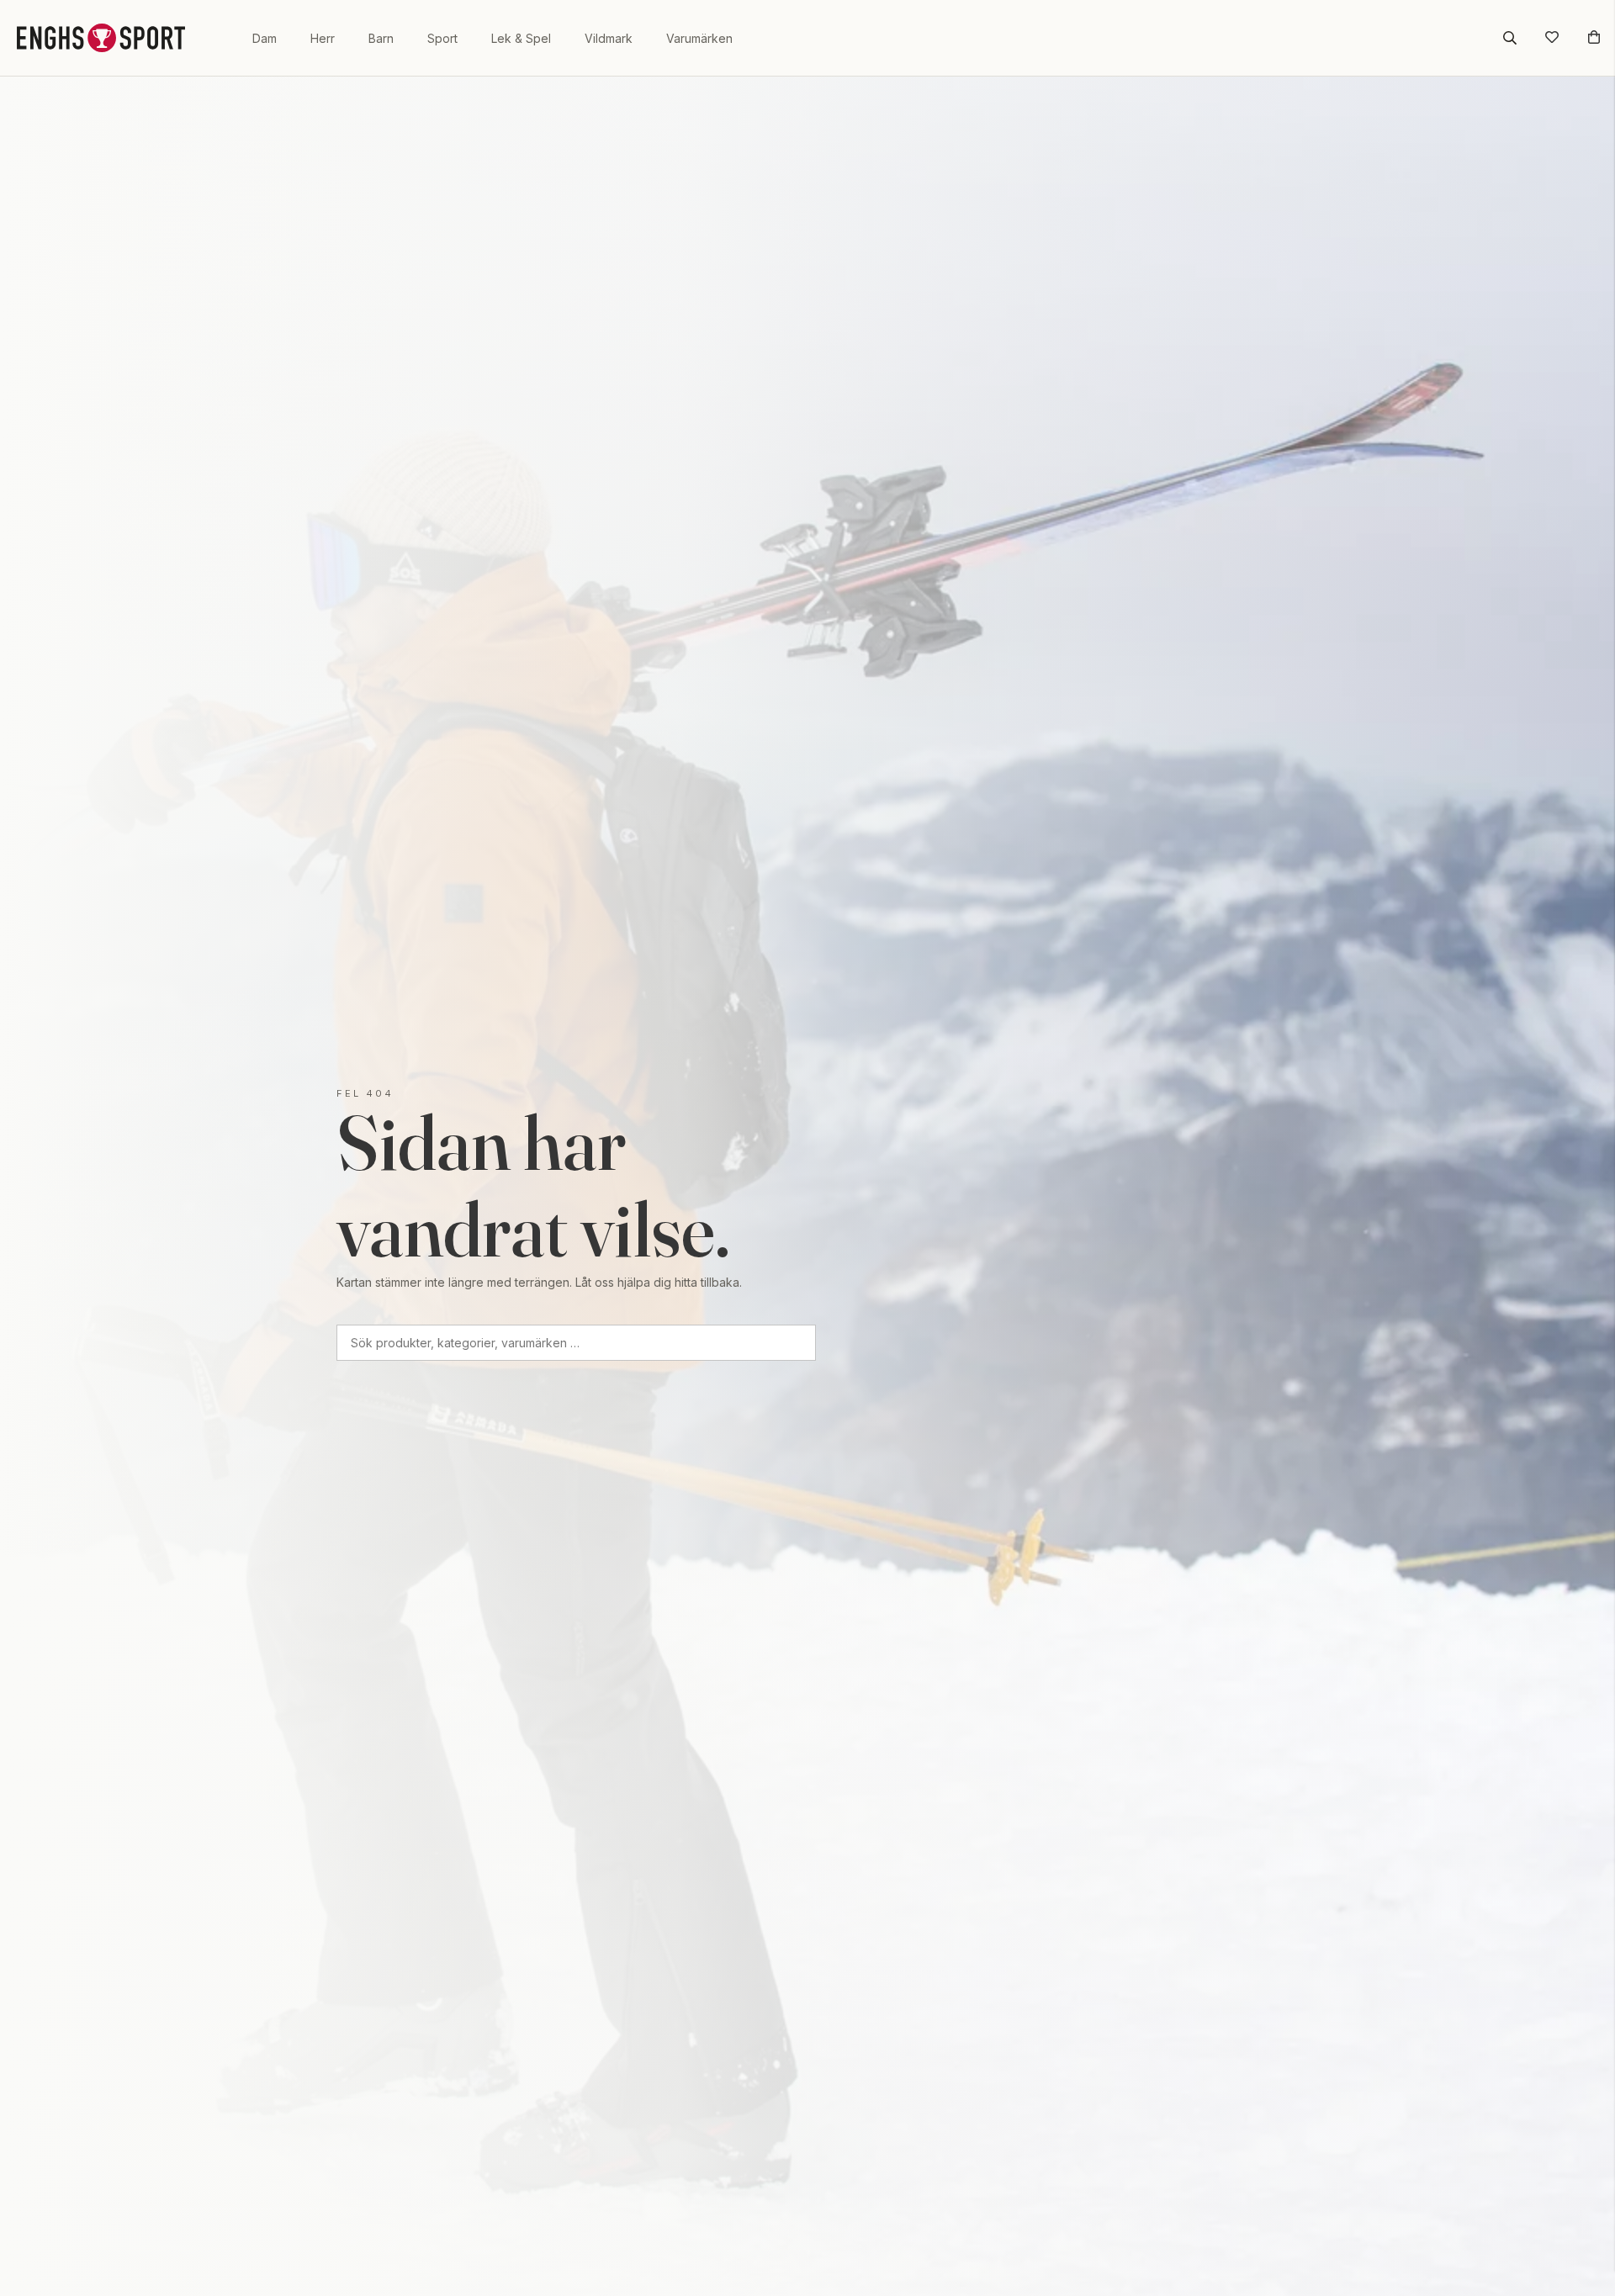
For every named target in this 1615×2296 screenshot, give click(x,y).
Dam (265, 38)
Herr (323, 38)
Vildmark (609, 38)
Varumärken (699, 38)
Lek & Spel (521, 38)
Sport (442, 38)
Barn (381, 38)
